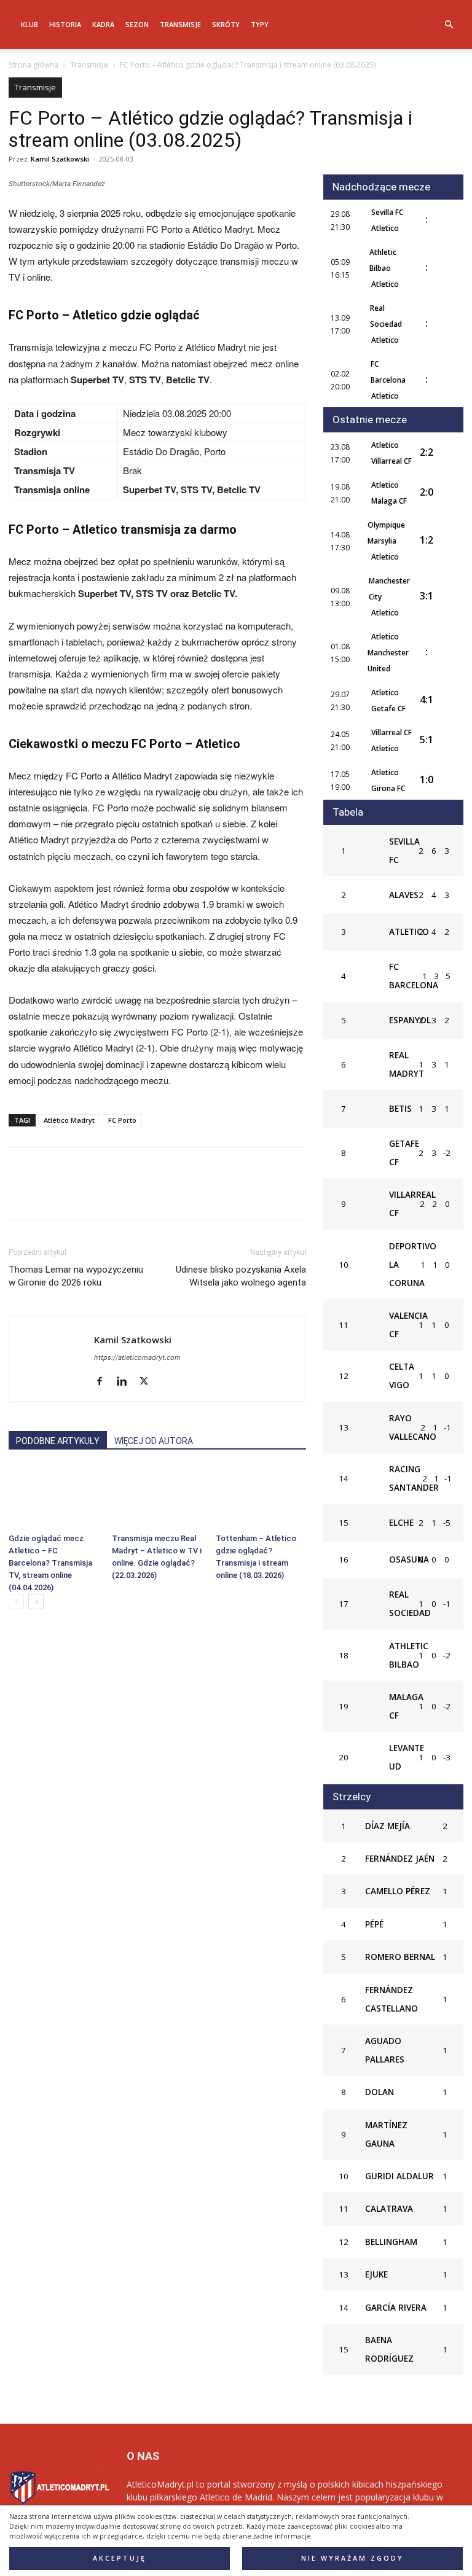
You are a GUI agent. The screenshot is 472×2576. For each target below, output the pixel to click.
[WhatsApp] (106, 1195)
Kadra (103, 24)
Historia (65, 24)
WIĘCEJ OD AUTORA (154, 1441)
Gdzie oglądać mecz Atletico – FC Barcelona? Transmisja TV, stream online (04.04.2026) (50, 1563)
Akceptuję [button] (120, 2558)
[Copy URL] (162, 1195)
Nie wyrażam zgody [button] (352, 2558)
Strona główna (33, 65)
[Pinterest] (77, 1195)
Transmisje (180, 24)
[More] (191, 1195)
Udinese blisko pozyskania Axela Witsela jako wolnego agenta (241, 1276)
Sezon (137, 24)
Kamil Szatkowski (60, 159)
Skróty (226, 24)
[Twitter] (49, 1195)
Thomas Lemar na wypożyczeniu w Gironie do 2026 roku (76, 1276)
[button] (449, 25)
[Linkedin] (134, 1195)
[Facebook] (21, 1195)
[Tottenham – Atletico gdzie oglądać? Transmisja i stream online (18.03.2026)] (261, 1497)
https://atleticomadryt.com (137, 1357)
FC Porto (122, 1120)
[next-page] (36, 1602)
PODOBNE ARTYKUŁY (58, 1441)
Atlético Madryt (69, 1120)
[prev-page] (16, 1602)
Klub (29, 24)
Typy (260, 24)
